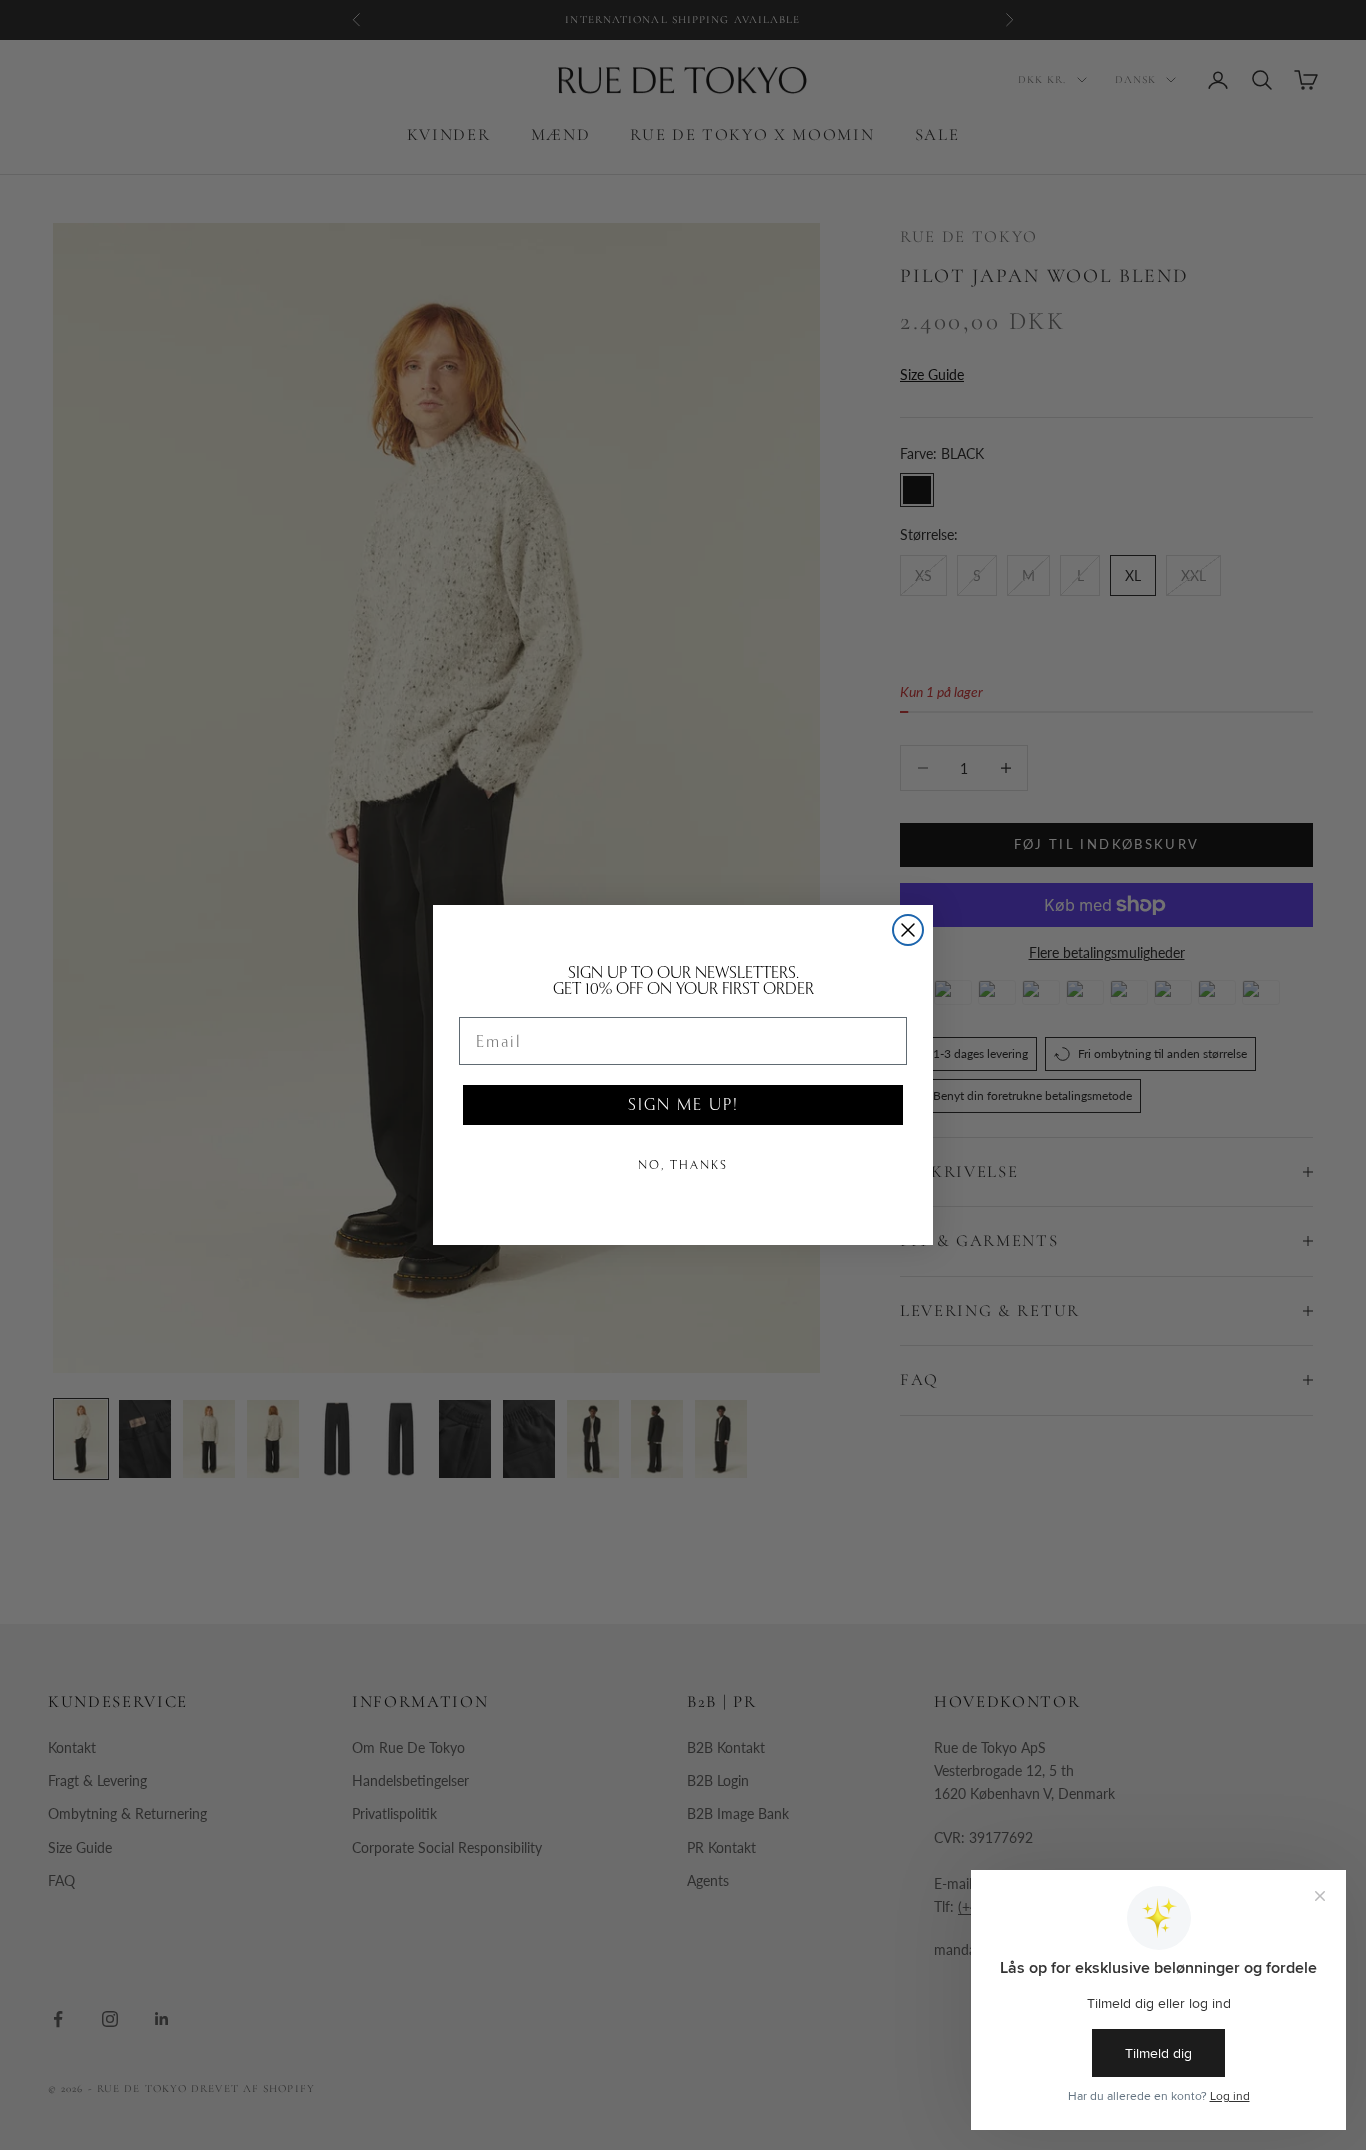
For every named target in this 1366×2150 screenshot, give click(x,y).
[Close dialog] (908, 930)
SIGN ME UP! (683, 1104)
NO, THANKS (683, 1165)
